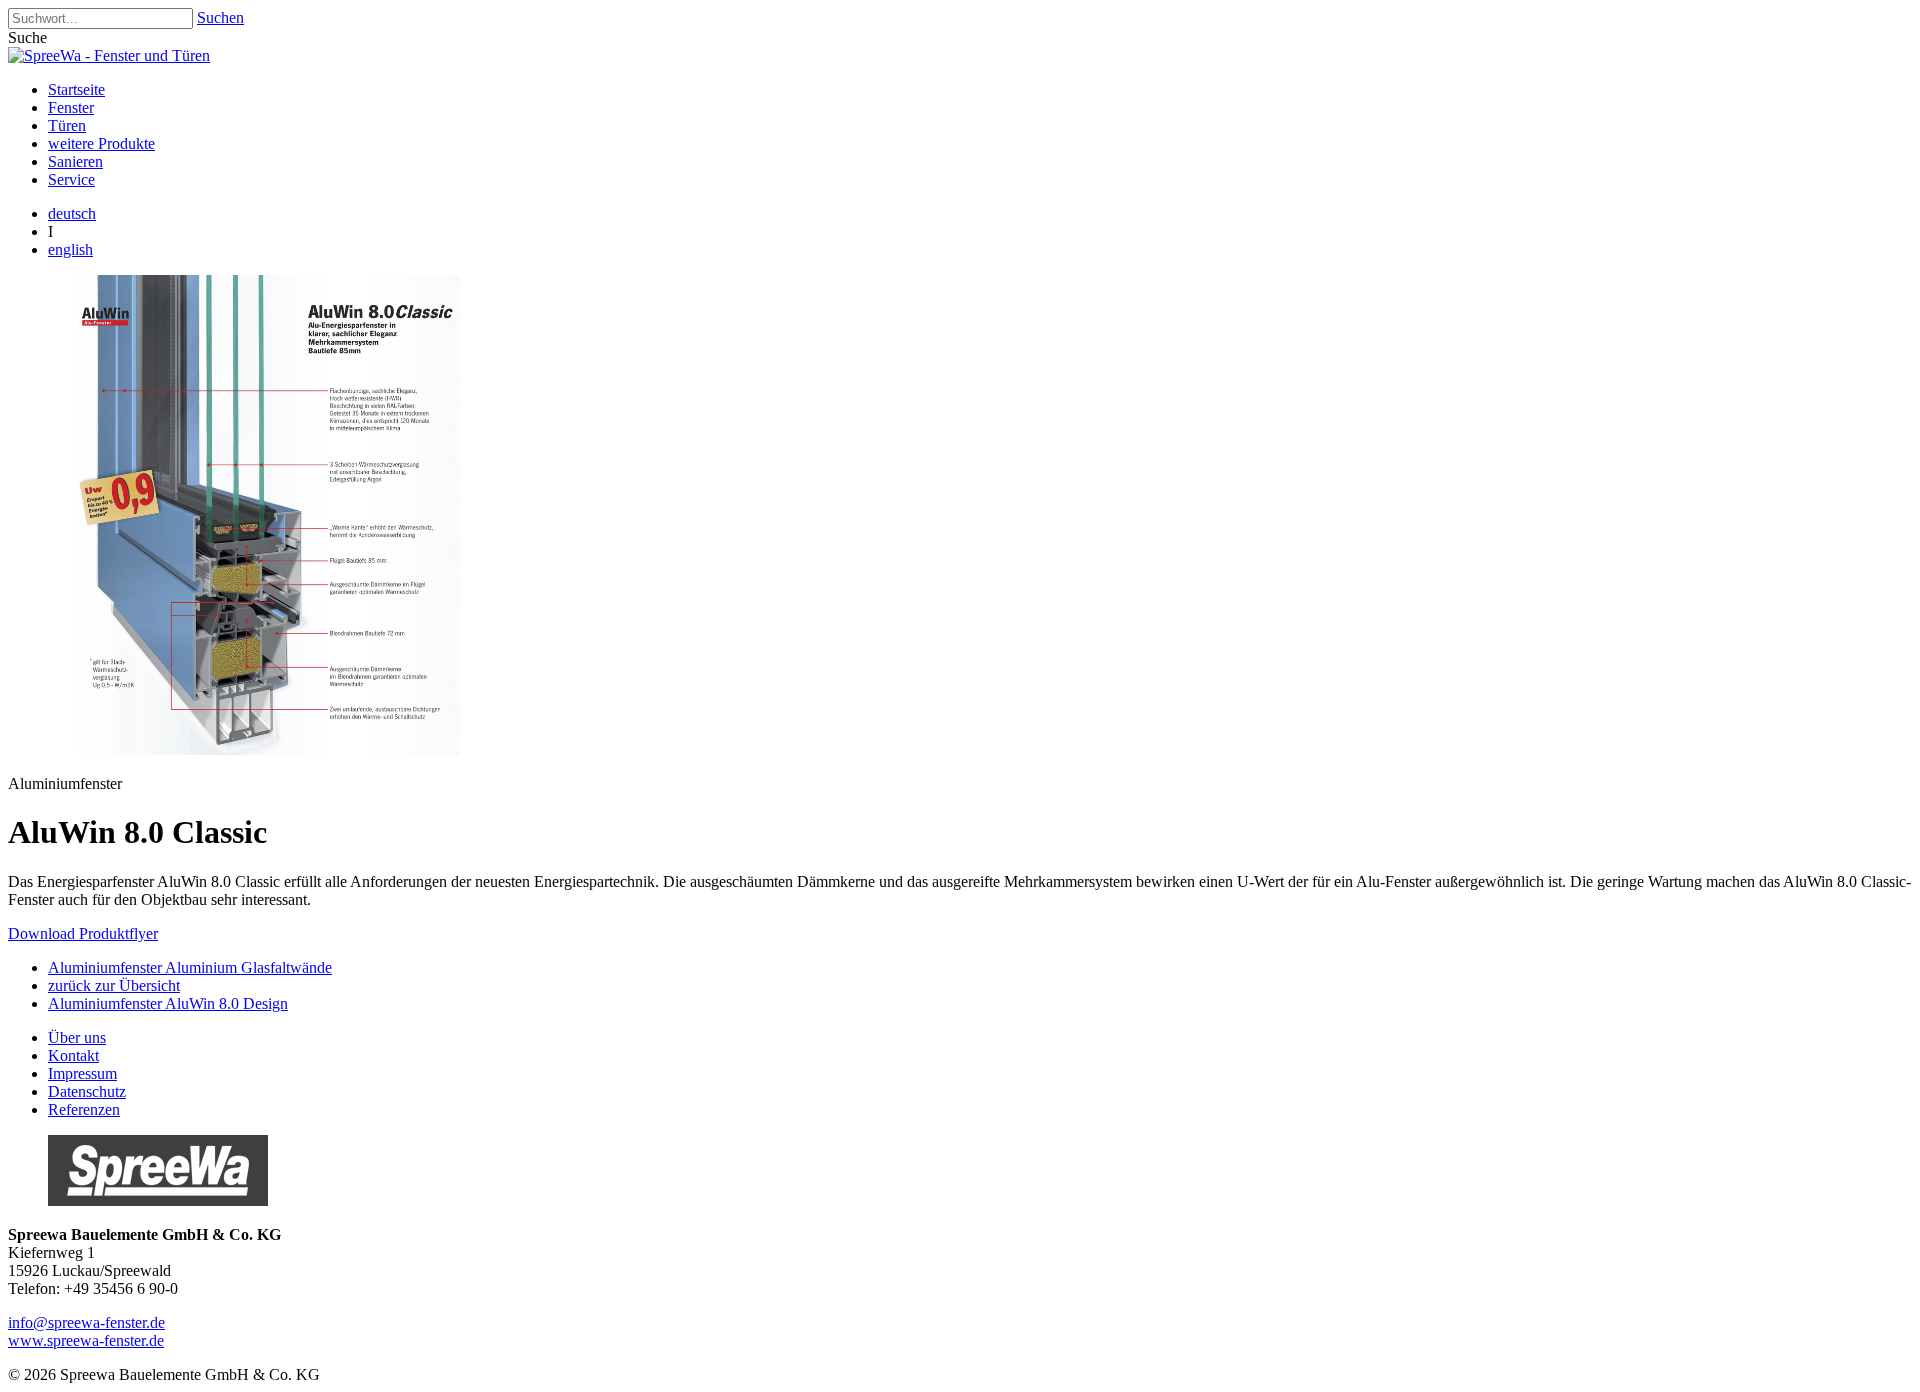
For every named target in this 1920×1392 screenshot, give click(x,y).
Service (71, 179)
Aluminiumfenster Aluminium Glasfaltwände (190, 967)
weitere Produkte (101, 143)
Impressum (82, 1073)
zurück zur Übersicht (114, 985)
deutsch (72, 213)
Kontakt (73, 1055)
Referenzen (84, 1109)
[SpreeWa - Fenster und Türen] (109, 55)
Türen (67, 125)
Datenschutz (87, 1091)
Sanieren (75, 161)
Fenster (71, 107)
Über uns (77, 1037)
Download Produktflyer (83, 933)
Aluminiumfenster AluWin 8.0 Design (168, 1003)
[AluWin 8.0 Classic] (258, 749)
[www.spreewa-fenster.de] (158, 1200)
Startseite (76, 89)
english (70, 249)
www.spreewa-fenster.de (86, 1340)
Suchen (220, 17)
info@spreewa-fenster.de (86, 1322)
